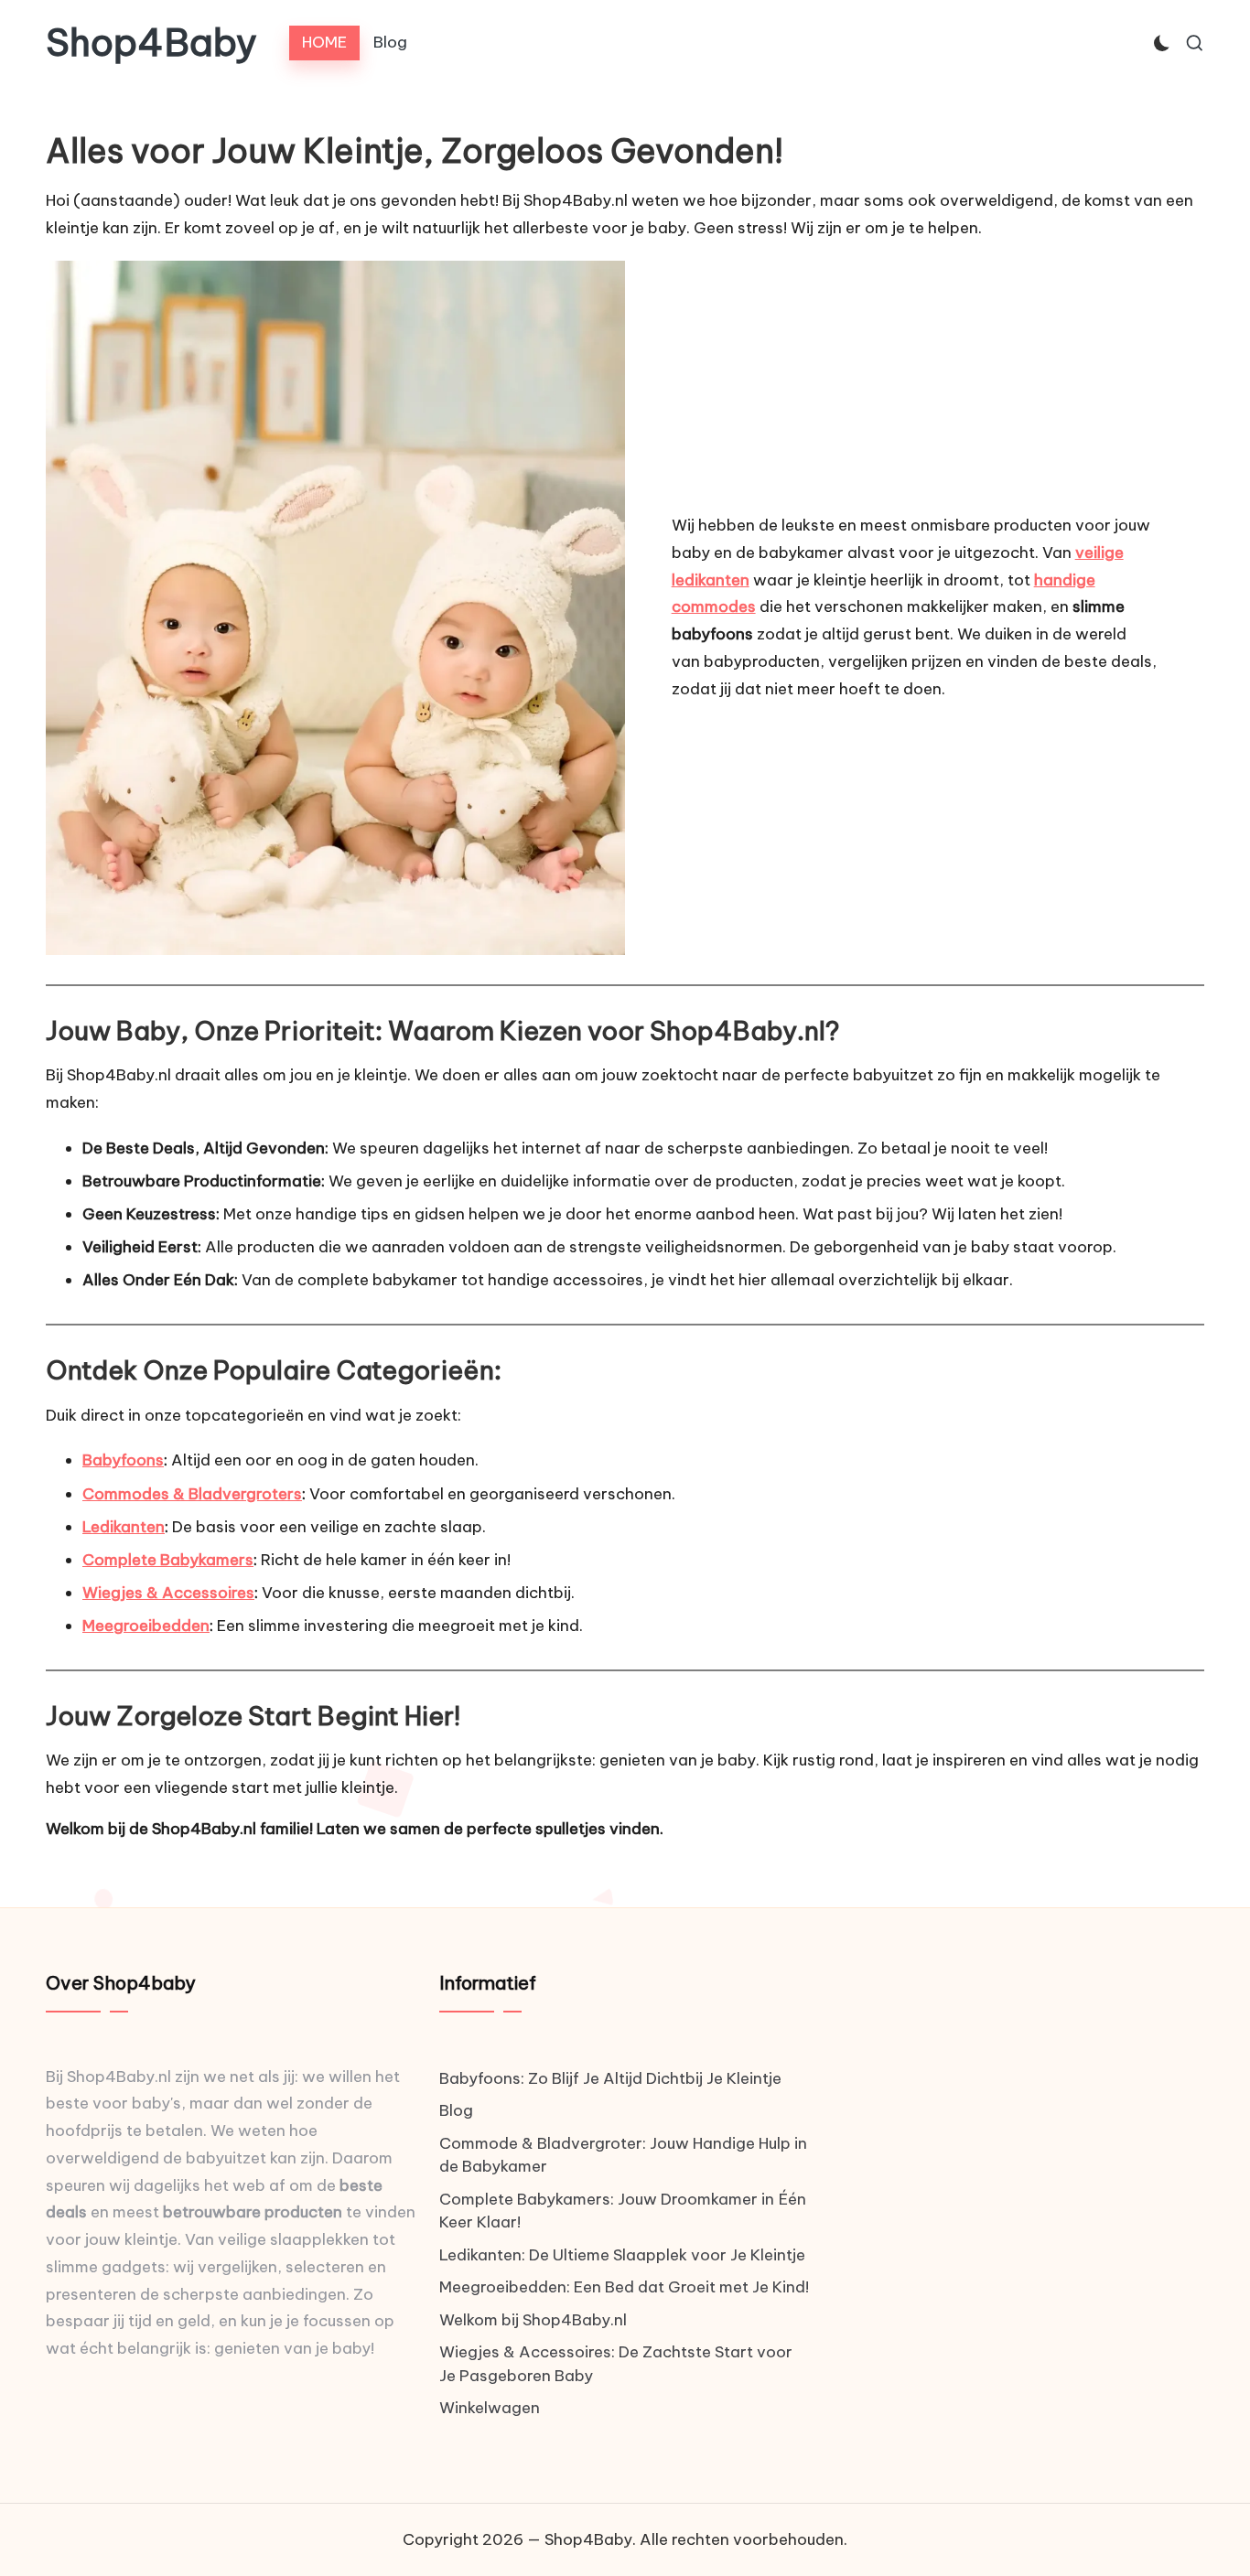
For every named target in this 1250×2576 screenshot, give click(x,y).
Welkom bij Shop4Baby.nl (533, 2320)
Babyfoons (123, 1460)
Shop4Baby (151, 43)
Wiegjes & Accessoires (168, 1593)
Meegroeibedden (146, 1626)
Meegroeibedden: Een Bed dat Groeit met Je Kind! (624, 2287)
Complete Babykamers (168, 1560)
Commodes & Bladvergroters (192, 1494)
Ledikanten (124, 1527)
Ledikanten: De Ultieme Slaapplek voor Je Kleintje (622, 2255)
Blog (456, 2110)
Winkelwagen (490, 2408)
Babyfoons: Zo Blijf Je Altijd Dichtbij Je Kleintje (610, 2078)
